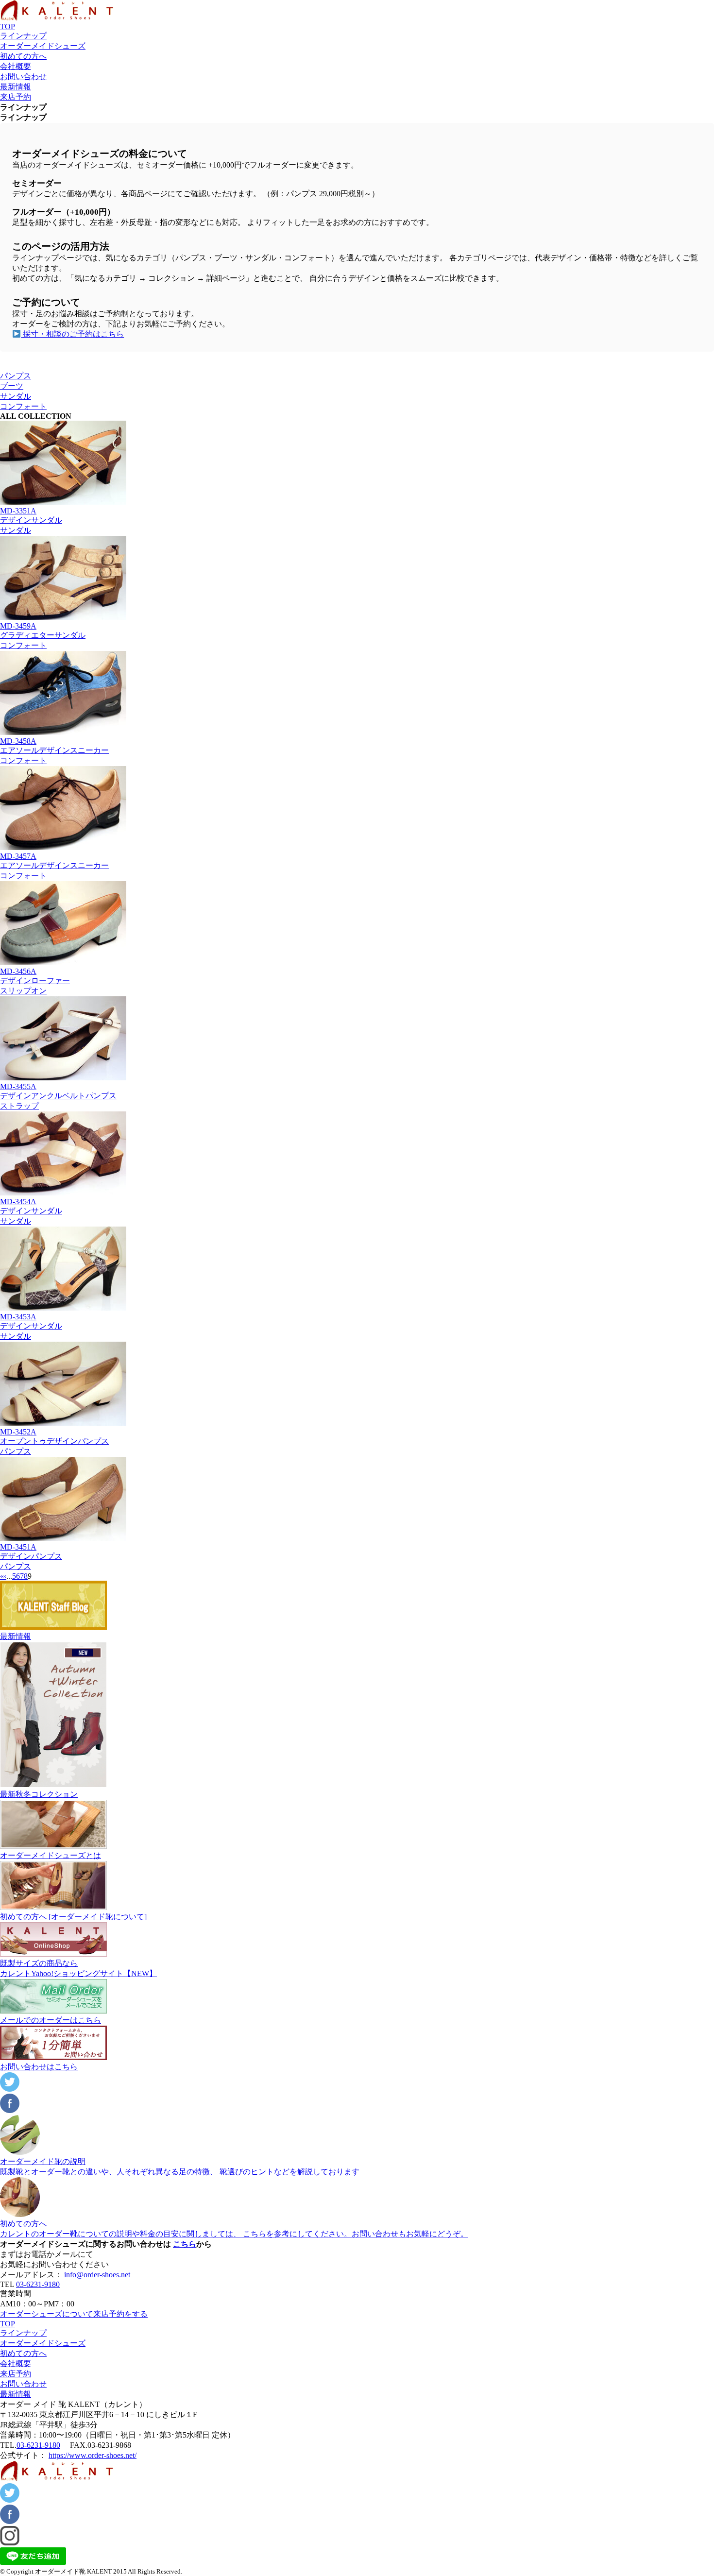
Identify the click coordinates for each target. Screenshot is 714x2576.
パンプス (16, 376)
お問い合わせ (23, 77)
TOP (8, 26)
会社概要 (16, 66)
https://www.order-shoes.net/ (93, 2455)
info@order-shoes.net (97, 2275)
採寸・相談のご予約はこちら (72, 334)
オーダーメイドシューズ (43, 46)
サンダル (16, 396)
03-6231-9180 (38, 2284)
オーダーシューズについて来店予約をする (74, 2314)
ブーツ (12, 386)
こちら (185, 2244)
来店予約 (16, 97)
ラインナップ (23, 36)
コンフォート (23, 406)
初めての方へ (23, 56)
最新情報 (16, 87)
